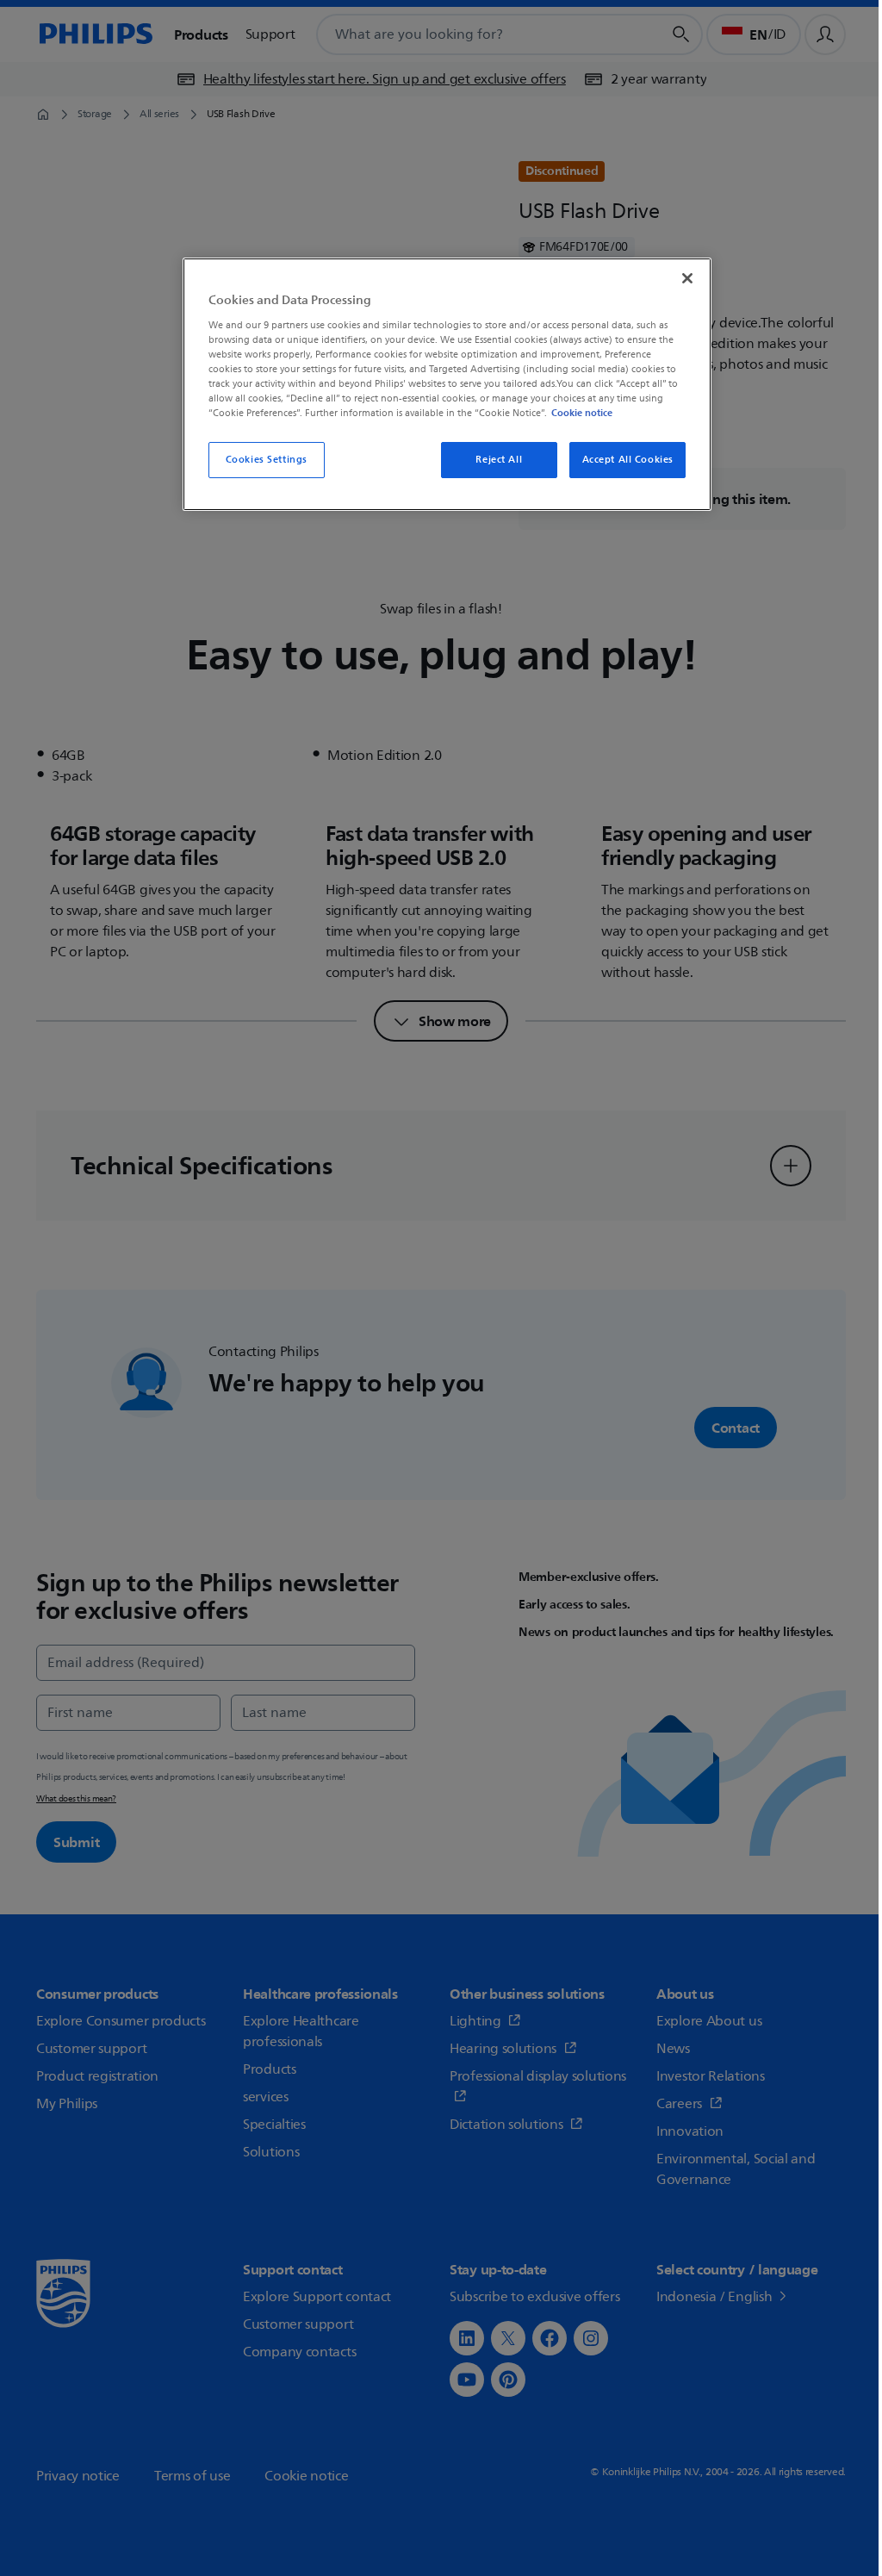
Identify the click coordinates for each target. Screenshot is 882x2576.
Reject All (499, 460)
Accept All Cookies (628, 460)
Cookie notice (582, 413)
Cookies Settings (267, 460)
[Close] (687, 278)
